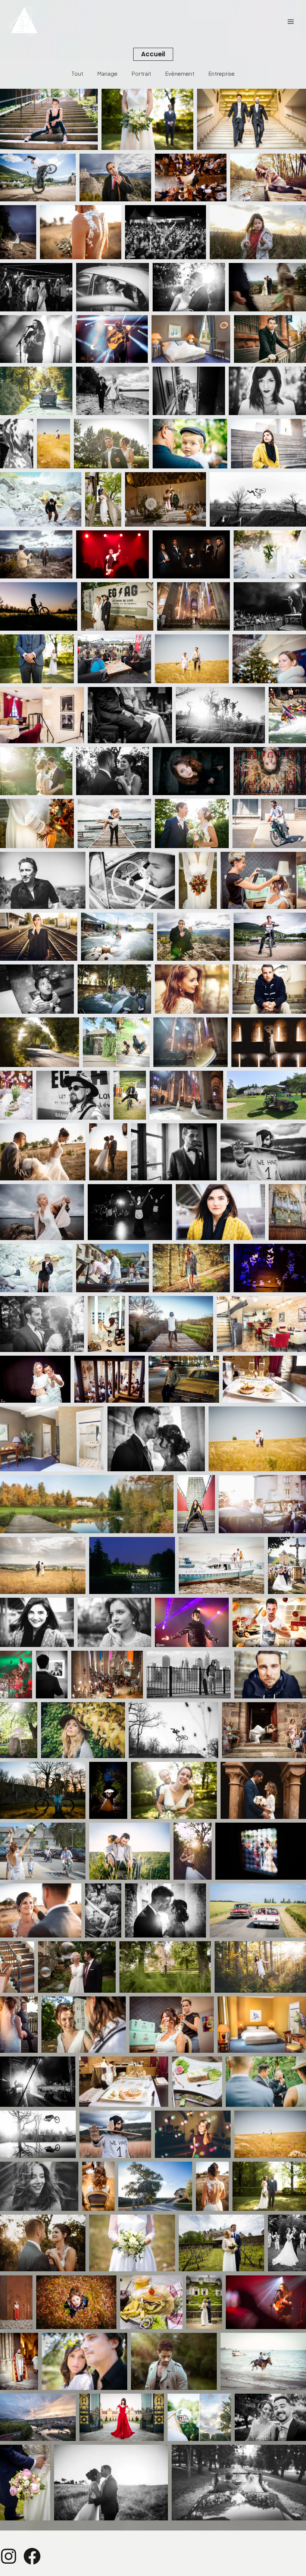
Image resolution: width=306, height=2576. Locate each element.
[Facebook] (32, 2556)
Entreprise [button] (222, 73)
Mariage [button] (107, 73)
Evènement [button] (180, 73)
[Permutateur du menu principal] (291, 22)
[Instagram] (9, 2556)
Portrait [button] (141, 73)
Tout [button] (77, 73)
